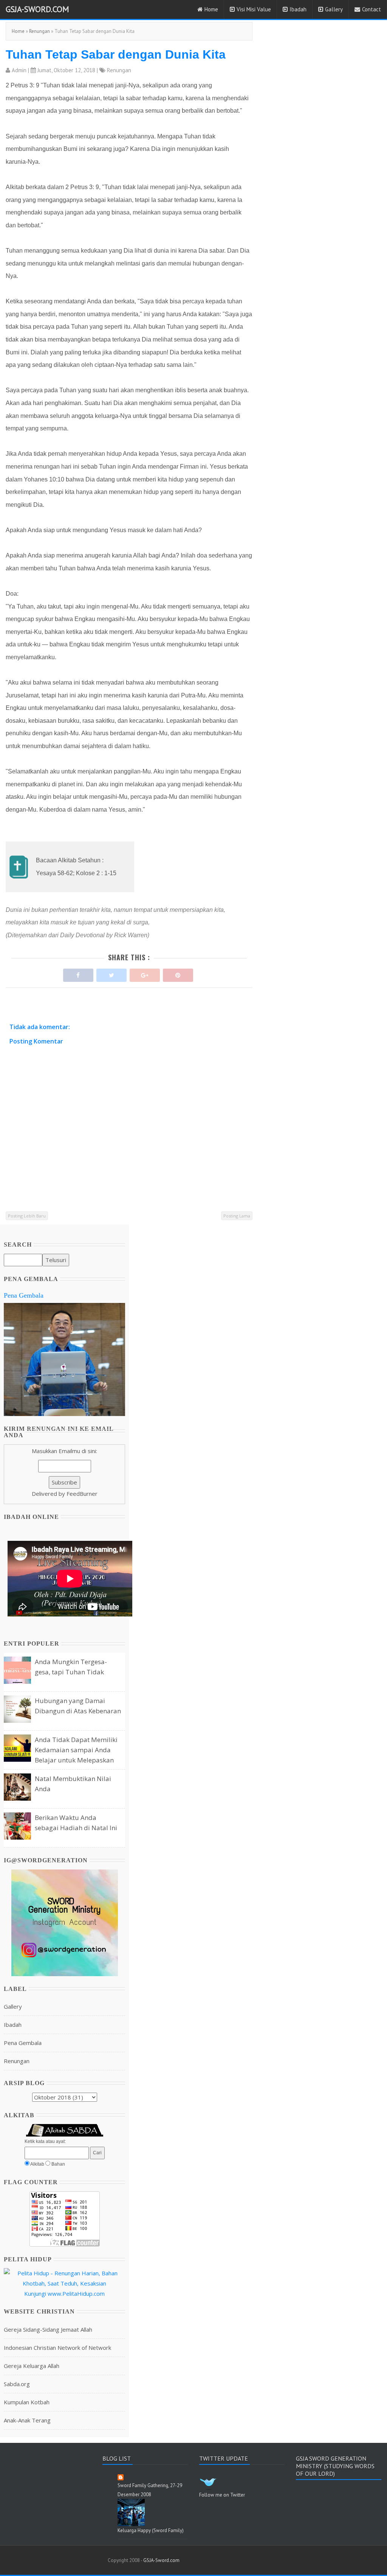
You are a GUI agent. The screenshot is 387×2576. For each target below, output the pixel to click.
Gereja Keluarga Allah (32, 2366)
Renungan (39, 31)
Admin (19, 70)
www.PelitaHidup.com (76, 2293)
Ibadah (298, 9)
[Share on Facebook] (78, 973)
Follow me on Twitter (222, 2495)
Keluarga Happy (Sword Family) (151, 2530)
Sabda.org (17, 2384)
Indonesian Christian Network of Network (57, 2348)
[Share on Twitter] (111, 973)
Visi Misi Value (254, 9)
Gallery (334, 9)
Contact (372, 9)
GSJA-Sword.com (37, 9)
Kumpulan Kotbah (27, 2402)
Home (211, 9)
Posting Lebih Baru (27, 1216)
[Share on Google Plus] (145, 973)
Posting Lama (237, 1216)
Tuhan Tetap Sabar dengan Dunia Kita (116, 54)
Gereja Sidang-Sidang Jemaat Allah (48, 2329)
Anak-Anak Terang (27, 2420)
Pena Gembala (24, 1295)
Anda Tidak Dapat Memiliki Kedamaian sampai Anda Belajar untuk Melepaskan (76, 1750)
